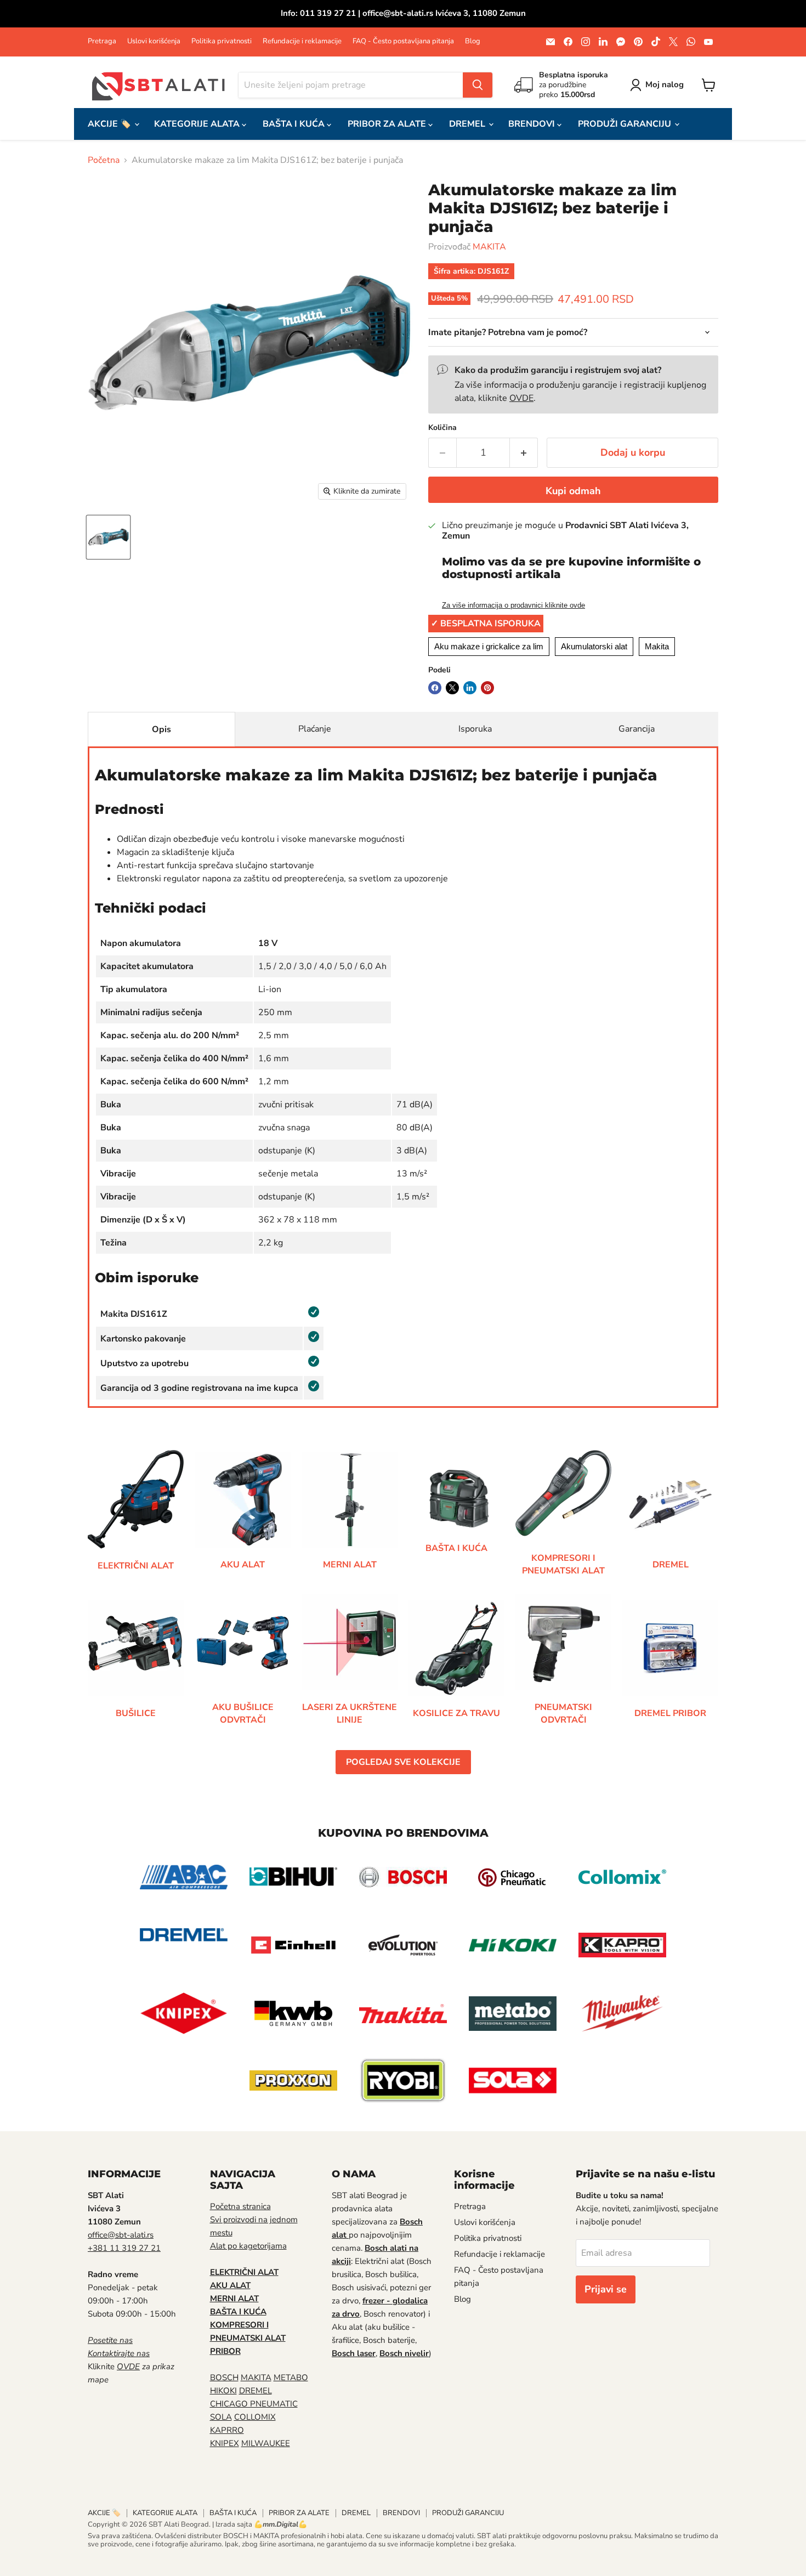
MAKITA (489, 247)
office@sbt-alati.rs (121, 2235)
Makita (657, 646)
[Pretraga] (478, 85)
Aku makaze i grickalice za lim (489, 646)
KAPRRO (227, 2430)
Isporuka (475, 729)
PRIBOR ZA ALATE (388, 124)
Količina (442, 428)
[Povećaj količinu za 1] (524, 453)
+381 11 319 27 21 (124, 2248)
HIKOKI (223, 2391)
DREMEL (468, 124)
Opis (161, 729)
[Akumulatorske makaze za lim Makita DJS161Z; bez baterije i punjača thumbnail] (108, 537)
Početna (104, 160)
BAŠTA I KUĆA (295, 124)
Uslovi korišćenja (154, 41)
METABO (291, 2377)
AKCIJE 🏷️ (110, 124)
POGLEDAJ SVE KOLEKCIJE (403, 1762)
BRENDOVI (533, 124)
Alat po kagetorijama (248, 2246)
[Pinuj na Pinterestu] (487, 688)
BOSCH (224, 2377)
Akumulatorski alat (594, 646)
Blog (473, 41)
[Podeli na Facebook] (435, 688)
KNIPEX (225, 2443)
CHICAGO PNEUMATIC (254, 2404)
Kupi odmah (573, 491)
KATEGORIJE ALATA (198, 124)
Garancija (637, 729)
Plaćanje (315, 729)
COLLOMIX (255, 2417)
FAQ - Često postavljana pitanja (403, 41)
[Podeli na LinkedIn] (470, 688)
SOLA (221, 2417)
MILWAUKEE (266, 2443)
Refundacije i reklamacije (302, 41)
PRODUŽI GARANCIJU (626, 124)
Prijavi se (606, 2289)
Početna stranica (240, 2206)
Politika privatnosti (222, 41)
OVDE (521, 398)
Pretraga (102, 41)
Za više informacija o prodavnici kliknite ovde (513, 605)
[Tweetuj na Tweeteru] (452, 688)
